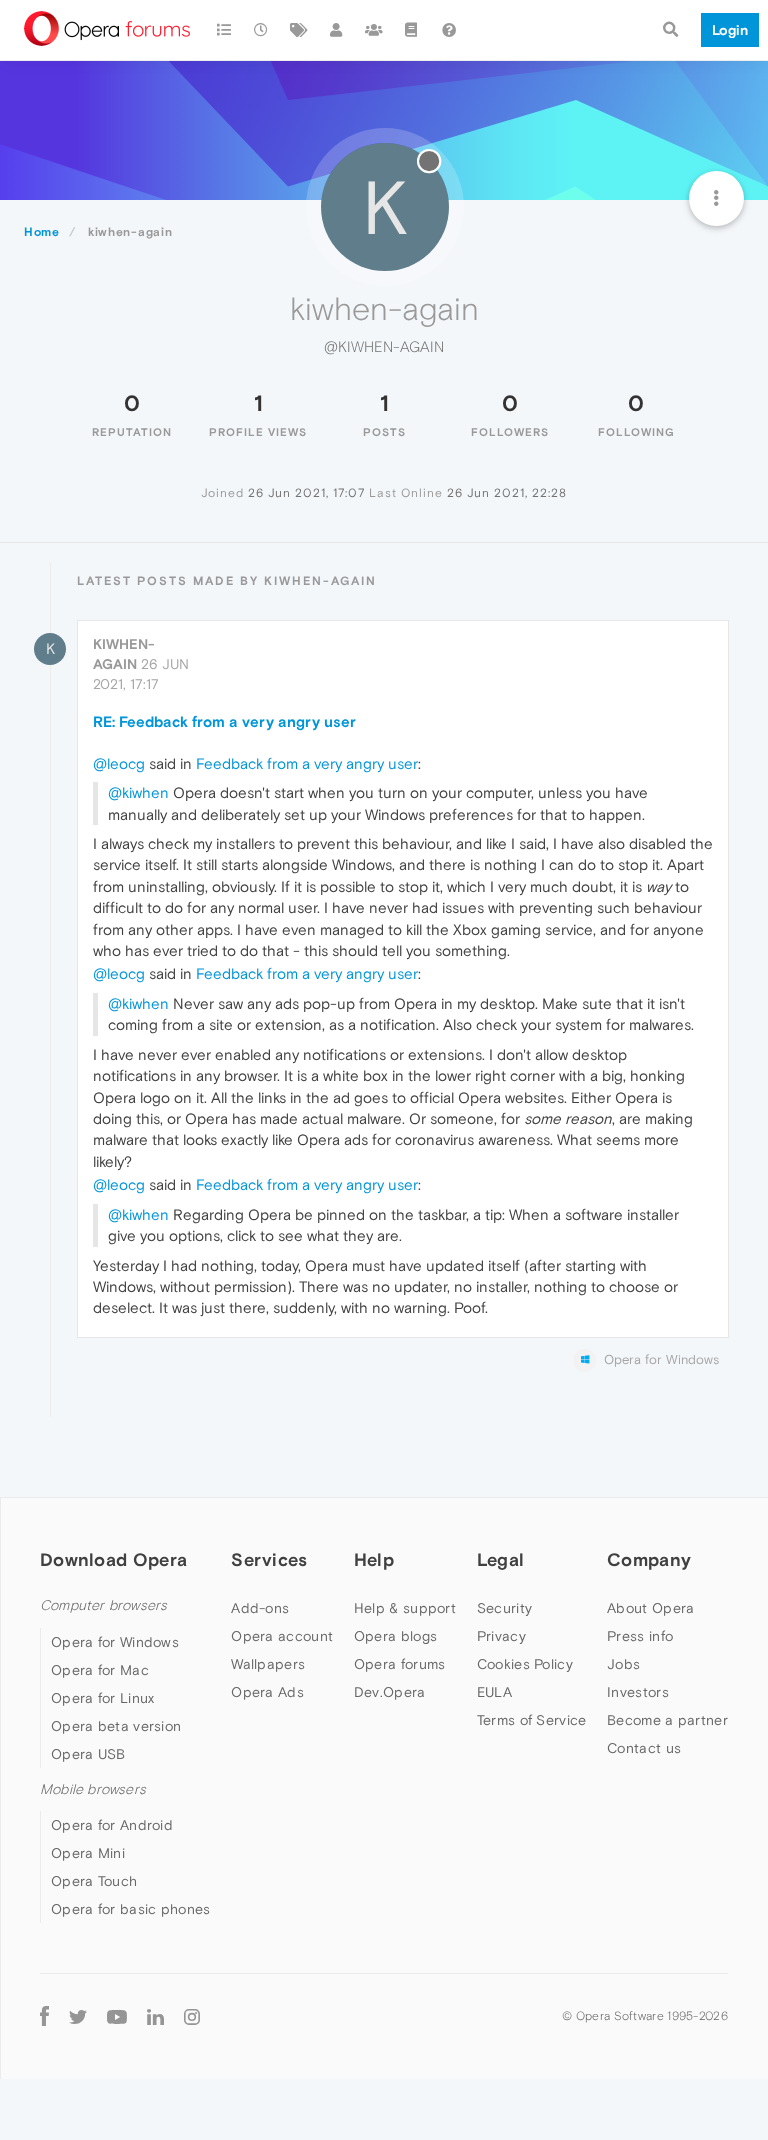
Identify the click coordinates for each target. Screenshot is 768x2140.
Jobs (623, 1664)
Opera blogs (395, 1636)
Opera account (282, 1636)
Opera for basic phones (131, 1909)
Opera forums (400, 1664)
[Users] (337, 30)
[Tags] (299, 30)
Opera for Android (112, 1825)
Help (374, 1559)
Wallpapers (268, 1664)
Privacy (501, 1636)
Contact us (644, 1748)
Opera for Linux (103, 1698)
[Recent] (262, 30)
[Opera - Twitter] (78, 2016)
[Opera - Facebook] (44, 2016)
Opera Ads (267, 1692)
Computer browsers (103, 1605)
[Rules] (412, 30)
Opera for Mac (100, 1670)
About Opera (650, 1608)
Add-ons (260, 1608)
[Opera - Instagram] (192, 2016)
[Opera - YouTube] (117, 2016)
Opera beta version (116, 1726)
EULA (494, 1692)
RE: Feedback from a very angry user (224, 721)
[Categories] (224, 30)
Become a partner (667, 1720)
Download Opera (113, 1559)
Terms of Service (532, 1720)
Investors (638, 1692)
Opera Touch (94, 1881)
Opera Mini (88, 1853)
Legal (501, 1559)
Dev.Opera (390, 1692)
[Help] (449, 30)
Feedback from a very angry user (307, 763)
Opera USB (88, 1754)
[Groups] (374, 30)
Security (504, 1608)
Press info (640, 1636)
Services (269, 1559)
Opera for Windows (115, 1642)
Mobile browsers (93, 1789)
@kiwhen (138, 792)
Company (649, 1559)
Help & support (405, 1608)
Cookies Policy (525, 1664)
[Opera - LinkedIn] (155, 2016)
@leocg (119, 763)
